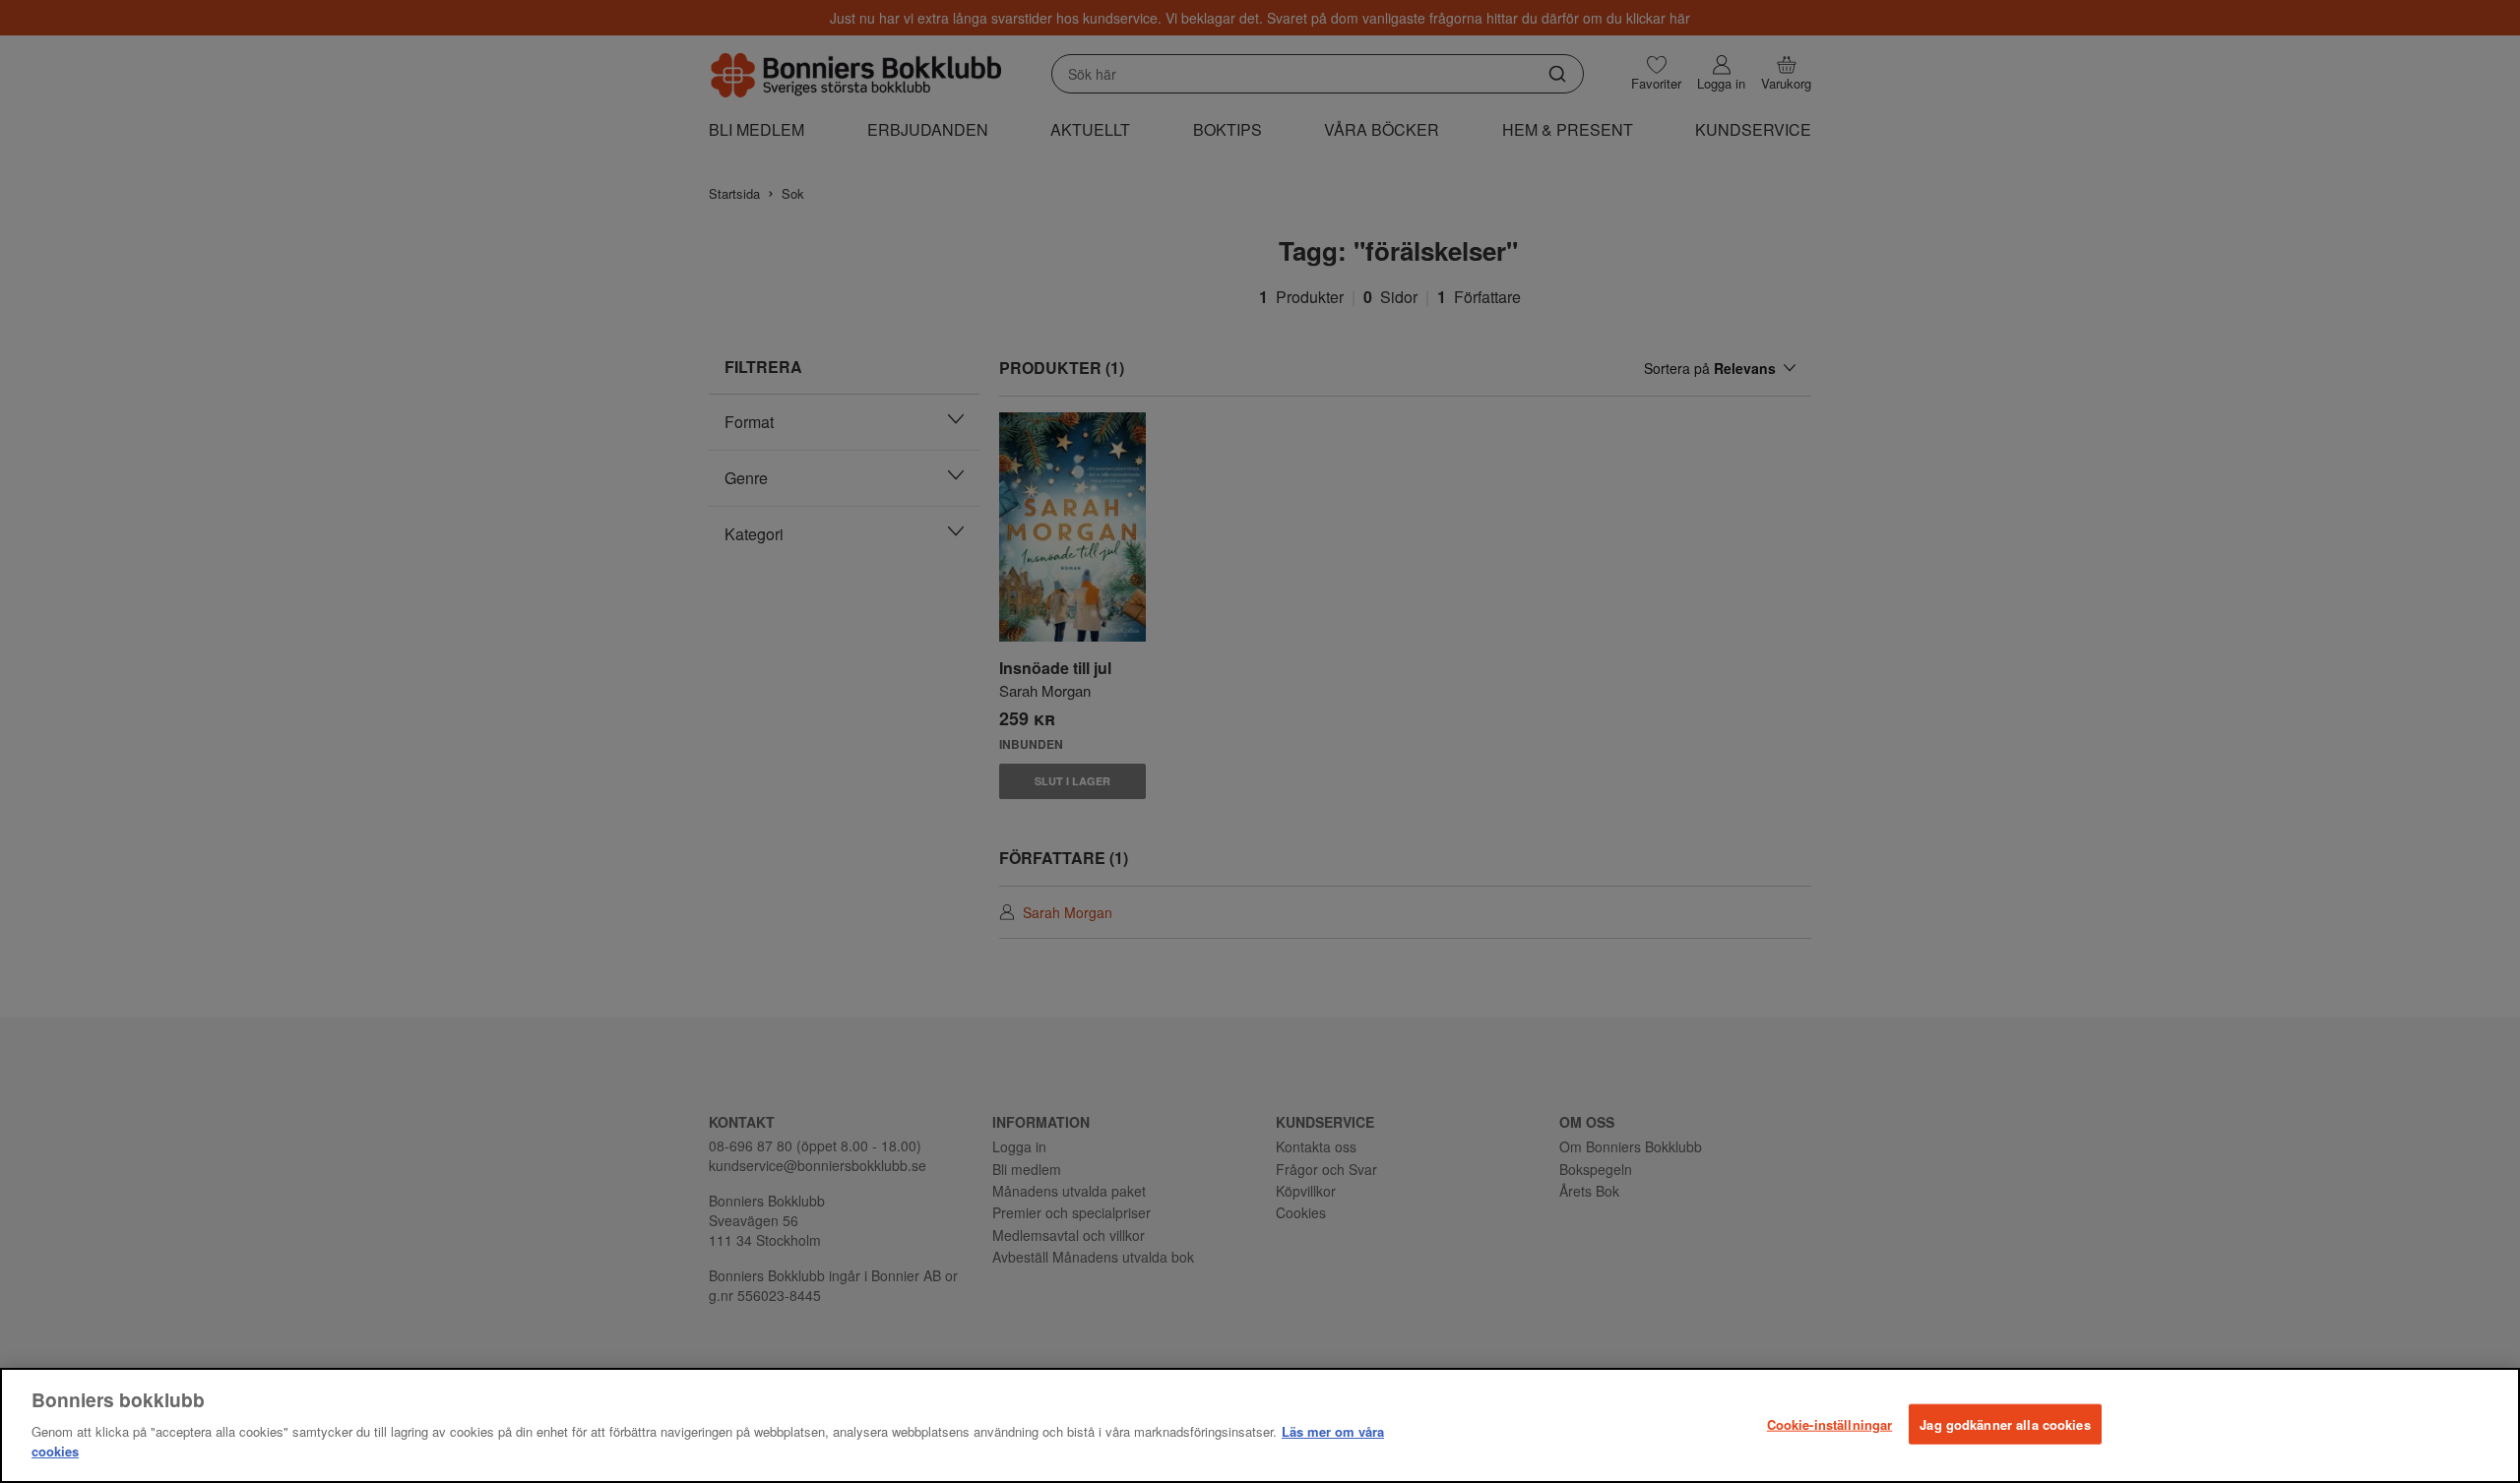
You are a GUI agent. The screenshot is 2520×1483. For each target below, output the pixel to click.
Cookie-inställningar (1830, 1423)
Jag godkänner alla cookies (2005, 1423)
